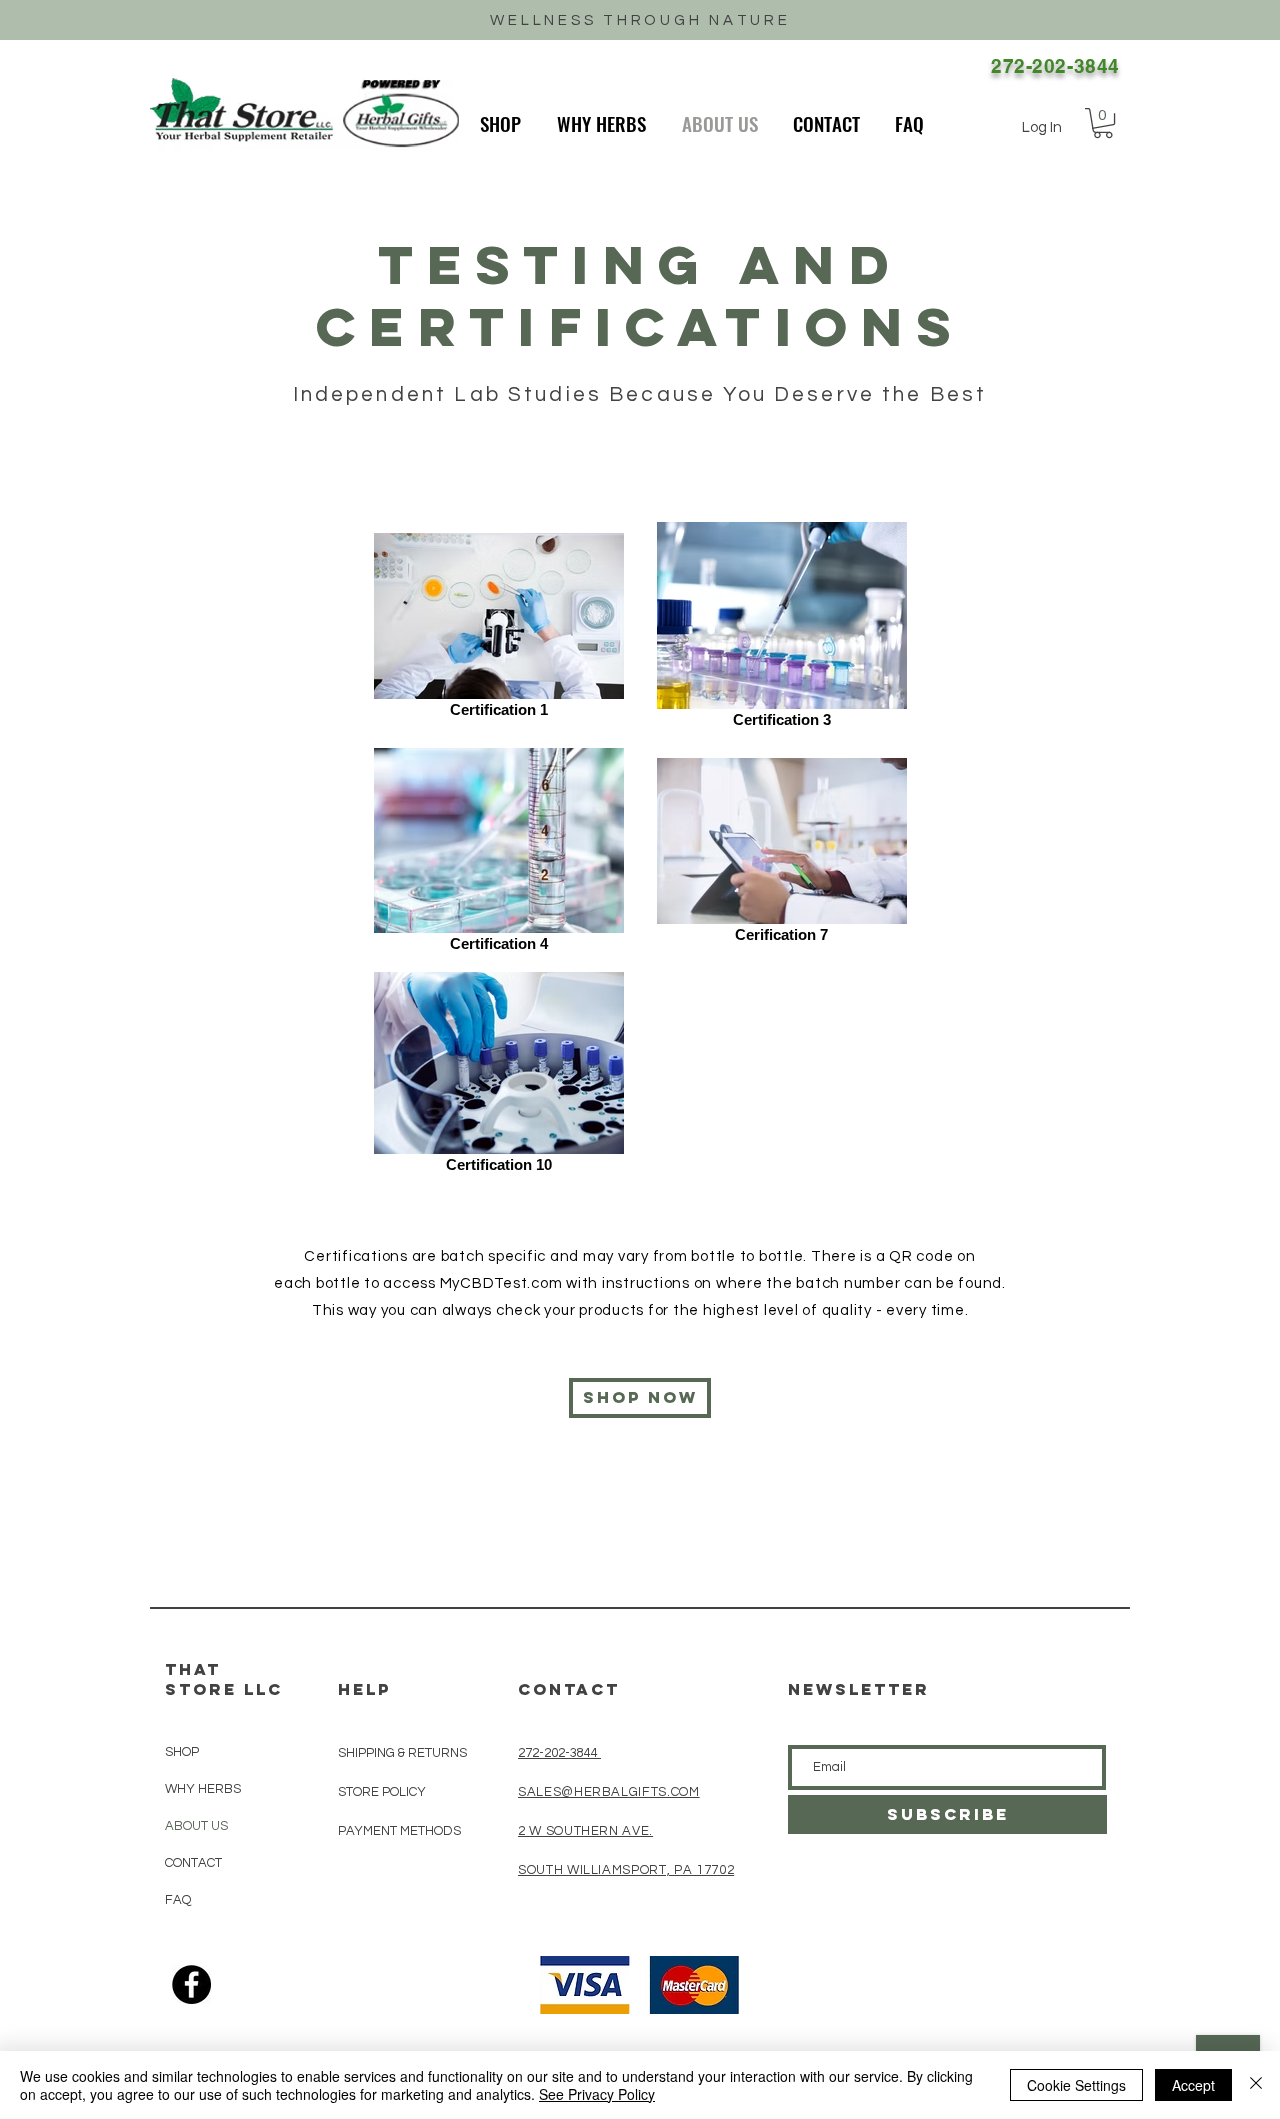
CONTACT (193, 1863)
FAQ (178, 1900)
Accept (1193, 2085)
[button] (1103, 123)
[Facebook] (191, 1984)
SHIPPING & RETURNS (402, 1753)
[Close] (1256, 2085)
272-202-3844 (559, 1753)
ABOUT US (196, 1826)
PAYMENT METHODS (399, 1831)
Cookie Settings (1076, 2085)
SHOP (182, 1752)
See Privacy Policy (597, 2094)
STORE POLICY (383, 1792)
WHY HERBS (203, 1789)
